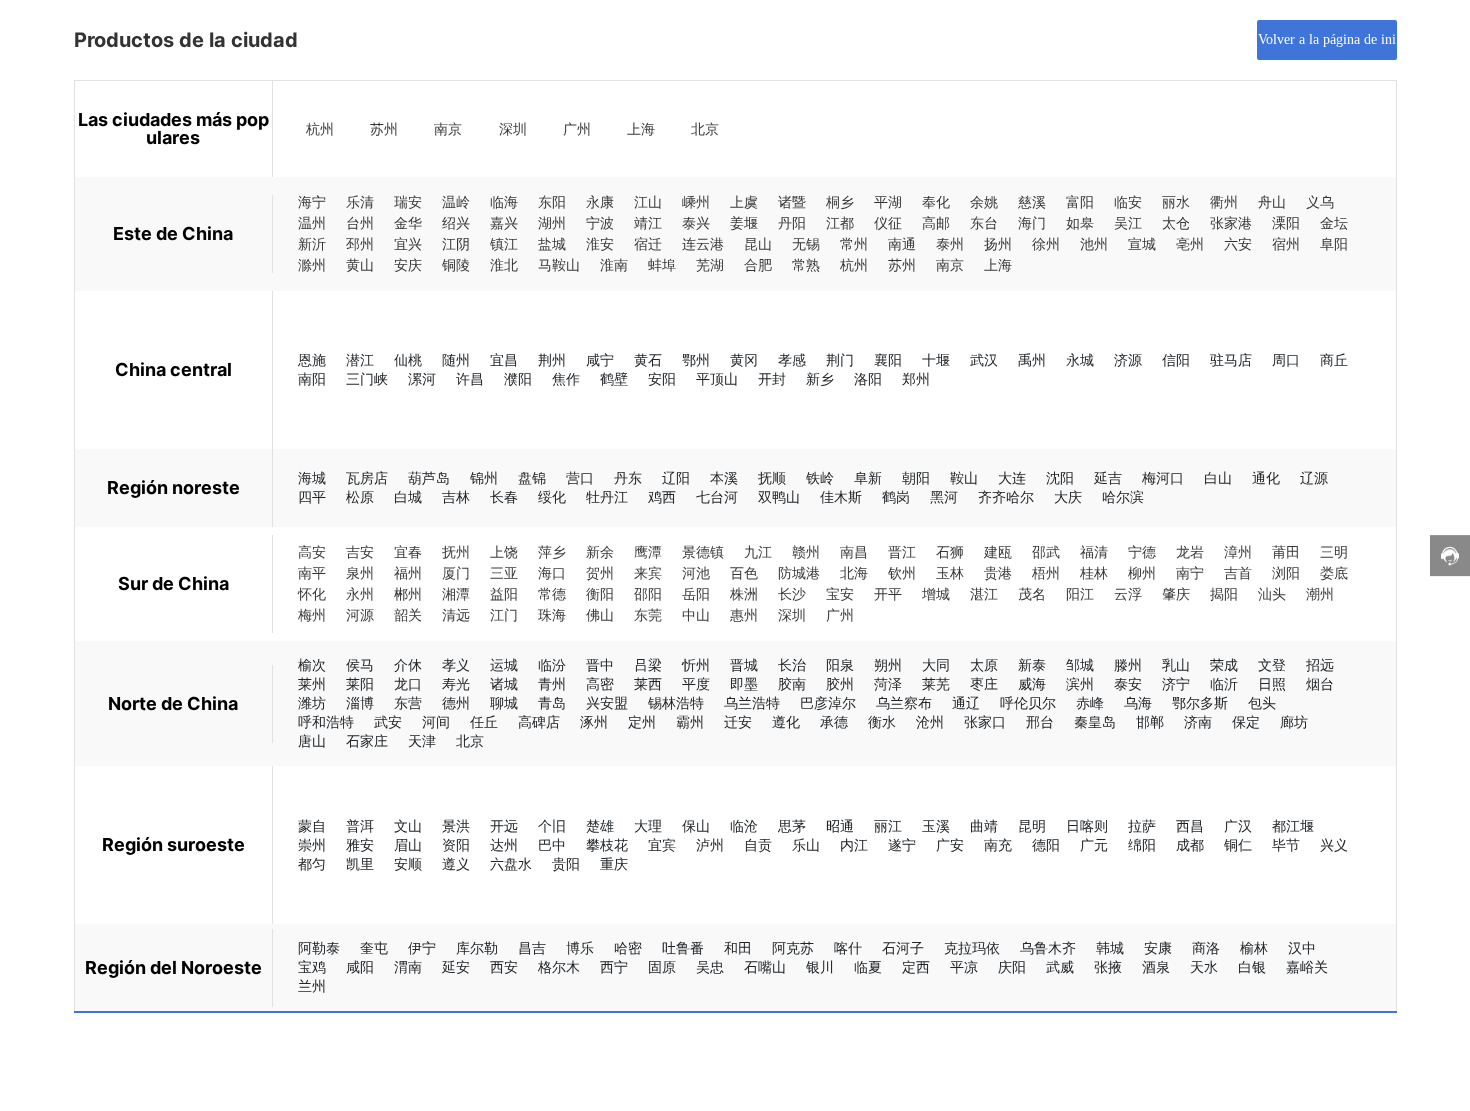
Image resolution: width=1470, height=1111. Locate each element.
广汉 (1238, 825)
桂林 (1094, 573)
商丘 (1334, 359)
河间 (436, 721)
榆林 (1254, 947)
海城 (312, 477)
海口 (552, 573)
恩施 (312, 359)
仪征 (888, 223)
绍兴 (456, 223)
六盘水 (511, 863)
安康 (1158, 947)
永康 (600, 202)
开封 (772, 378)
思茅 (792, 825)
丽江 (888, 825)
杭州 (320, 129)
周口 (1286, 359)
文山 (408, 825)
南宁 (1190, 573)
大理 (648, 825)
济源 (1128, 359)
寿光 (456, 683)
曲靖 (984, 825)
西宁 (614, 966)
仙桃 (408, 359)
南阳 (312, 378)
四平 (312, 496)
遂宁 (902, 844)
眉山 (408, 844)
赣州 (806, 552)
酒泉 (1156, 966)
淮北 (504, 265)
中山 (696, 615)
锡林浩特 (676, 702)
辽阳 (676, 477)
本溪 (724, 477)
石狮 (950, 552)
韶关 (408, 615)
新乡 (820, 378)
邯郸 (1150, 721)
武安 (388, 721)
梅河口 (1163, 477)
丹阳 (792, 223)
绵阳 (1142, 844)
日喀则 (1087, 825)
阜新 (868, 477)
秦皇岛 (1095, 721)
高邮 (936, 223)
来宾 (648, 573)
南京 (448, 129)
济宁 (1176, 683)
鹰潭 (648, 552)
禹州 (1032, 359)
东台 (984, 223)
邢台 (1040, 721)
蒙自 (312, 825)
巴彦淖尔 (828, 702)
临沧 (744, 825)
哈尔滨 (1123, 496)
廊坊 (1294, 721)
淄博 (360, 702)
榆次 (312, 664)
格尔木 (559, 966)
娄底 (1334, 573)
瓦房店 (367, 477)
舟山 (1272, 202)
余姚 (984, 202)
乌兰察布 (904, 702)
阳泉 (840, 664)
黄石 (648, 359)
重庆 (614, 863)
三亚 (504, 573)
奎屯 (374, 947)
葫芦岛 (429, 477)
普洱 (360, 825)
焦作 (566, 378)
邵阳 (648, 594)
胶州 (840, 683)
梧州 (1046, 573)
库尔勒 (477, 947)
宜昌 (504, 359)
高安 (312, 552)
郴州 (408, 594)
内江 (854, 844)
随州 (456, 359)
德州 (456, 702)
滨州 (1080, 683)
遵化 (786, 721)
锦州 (484, 477)
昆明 (1032, 825)
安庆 (408, 265)
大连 (1012, 477)
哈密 (628, 947)
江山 (648, 202)
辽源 (1314, 477)
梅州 (312, 615)
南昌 (854, 552)
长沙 (792, 594)
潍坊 (312, 702)
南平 (312, 573)
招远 (1320, 664)
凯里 (360, 863)
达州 (504, 844)
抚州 (456, 552)
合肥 (758, 265)
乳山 (1176, 664)
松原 (360, 496)
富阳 (1080, 202)
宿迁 (648, 244)
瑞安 (408, 202)
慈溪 (1032, 202)
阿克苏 (793, 947)
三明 (1334, 552)
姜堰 (744, 223)
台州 (360, 223)
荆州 (552, 359)
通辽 (966, 702)
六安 (1238, 244)
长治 (792, 664)
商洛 (1206, 947)
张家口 (985, 721)
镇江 (504, 244)
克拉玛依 (972, 947)
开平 (888, 594)
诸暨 (792, 202)
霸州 (690, 721)
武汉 (984, 359)
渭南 (408, 966)
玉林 (950, 573)
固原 (662, 966)
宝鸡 (312, 966)
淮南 (614, 265)
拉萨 (1142, 825)
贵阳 (566, 863)
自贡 (758, 844)
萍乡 (552, 552)
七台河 (717, 496)
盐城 (552, 244)
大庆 (1068, 496)
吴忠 (710, 966)
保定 (1246, 721)
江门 (504, 615)
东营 (408, 702)
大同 (936, 664)
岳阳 (696, 594)
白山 (1218, 477)
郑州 (916, 378)
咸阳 (360, 966)
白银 (1252, 966)
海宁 (312, 202)
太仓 (1176, 223)
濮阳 (518, 378)
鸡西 (662, 496)
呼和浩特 (326, 721)
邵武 (1046, 552)
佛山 (600, 615)
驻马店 (1231, 359)
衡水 (882, 721)
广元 (1094, 844)
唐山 (312, 740)
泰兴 (696, 223)
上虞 (744, 202)
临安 (1128, 202)
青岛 (552, 702)
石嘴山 (765, 966)
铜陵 (456, 265)
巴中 (552, 844)
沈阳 (1060, 477)
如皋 (1080, 223)
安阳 (662, 378)
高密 (600, 683)
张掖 (1108, 966)
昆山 (758, 244)
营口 (580, 477)
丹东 (628, 477)
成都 (1190, 844)
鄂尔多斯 (1200, 702)
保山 (696, 825)
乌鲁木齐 (1048, 947)
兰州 (312, 985)
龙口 (408, 683)
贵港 (998, 573)
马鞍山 (559, 265)
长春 (504, 496)
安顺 (408, 863)
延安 (456, 966)
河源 (360, 615)
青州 (552, 683)
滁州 (312, 265)
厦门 (456, 573)
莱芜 (936, 683)
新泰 (1032, 664)
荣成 (1224, 664)
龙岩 (1190, 552)
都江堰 (1293, 825)
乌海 (1138, 702)
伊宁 (422, 947)
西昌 (1190, 825)
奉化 (936, 202)
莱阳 (360, 683)
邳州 (360, 244)
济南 (1198, 721)
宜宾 (662, 844)
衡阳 (600, 594)
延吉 (1108, 477)
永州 (360, 594)
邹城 (1080, 664)
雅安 (360, 844)
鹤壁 (614, 378)
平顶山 (717, 378)
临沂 (1224, 683)
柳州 (1142, 573)
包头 (1262, 702)
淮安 (600, 244)
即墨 (744, 683)
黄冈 (744, 359)
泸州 (710, 844)
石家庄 (367, 740)
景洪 (456, 825)
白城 (408, 496)
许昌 (470, 378)
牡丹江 (607, 496)
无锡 (806, 244)
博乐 (580, 947)
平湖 (888, 202)
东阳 (552, 202)
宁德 (1142, 552)
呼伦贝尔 (1028, 702)
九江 (758, 552)
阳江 (1080, 594)
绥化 (552, 496)
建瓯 (998, 552)
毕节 (1286, 844)
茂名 (1032, 594)
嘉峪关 (1307, 966)
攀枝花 (607, 844)
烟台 (1320, 683)
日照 (1272, 683)
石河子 (903, 947)
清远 (456, 615)
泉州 (360, 573)
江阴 (456, 244)
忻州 (696, 664)
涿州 (594, 721)
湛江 (984, 594)
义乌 (1320, 202)
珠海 (552, 615)
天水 (1204, 966)
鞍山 (964, 477)
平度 (696, 683)
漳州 (1238, 552)
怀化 (312, 594)
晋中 (600, 664)
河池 (696, 573)
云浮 (1128, 594)
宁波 (600, 223)
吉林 (456, 496)
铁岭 (820, 477)
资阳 (456, 844)
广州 (577, 129)
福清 (1094, 552)
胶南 (792, 683)
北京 (705, 129)
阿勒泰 (319, 947)
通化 (1266, 477)
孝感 (792, 359)
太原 (984, 664)
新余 (600, 552)
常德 (552, 594)
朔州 (888, 664)
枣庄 (984, 683)
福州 (408, 573)
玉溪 (936, 825)
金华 (408, 223)
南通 (902, 244)
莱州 (312, 683)
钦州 (902, 573)
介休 (408, 664)
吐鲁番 (683, 947)
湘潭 (456, 594)
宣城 (1142, 244)
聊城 (504, 702)
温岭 (456, 202)
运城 (504, 664)
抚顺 (772, 477)
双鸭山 (779, 496)
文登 (1272, 664)
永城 (1080, 359)
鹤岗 (896, 496)
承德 (834, 721)
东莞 (648, 615)
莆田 (1286, 552)
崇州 (312, 844)
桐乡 (840, 202)
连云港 (703, 244)
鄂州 (696, 359)
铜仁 (1238, 844)
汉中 (1302, 947)
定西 (916, 966)
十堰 (936, 359)
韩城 (1110, 947)
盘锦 (532, 477)
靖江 (648, 223)
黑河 (944, 496)
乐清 (360, 202)
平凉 (964, 966)
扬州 (998, 244)
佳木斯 (841, 496)
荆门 (840, 359)
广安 (950, 844)
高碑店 (539, 721)
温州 (312, 223)
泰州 (950, 244)
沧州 (930, 721)
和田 (738, 947)
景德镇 (703, 552)
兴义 (1334, 844)
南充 (998, 844)
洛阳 (868, 378)
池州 (1094, 244)
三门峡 (367, 378)
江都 (840, 223)
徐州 (1046, 244)
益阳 (504, 594)
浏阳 (1286, 573)
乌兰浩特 (752, 702)
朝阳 (916, 477)
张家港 (1231, 223)
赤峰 (1090, 702)
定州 (642, 721)
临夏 (868, 966)
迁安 (738, 721)
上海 (641, 129)
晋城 (744, 664)
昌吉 (532, 947)
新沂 (312, 244)
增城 (936, 594)
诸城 (504, 683)
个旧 (552, 825)
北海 (854, 573)
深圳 (513, 129)
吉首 (1238, 573)
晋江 (902, 552)
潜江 (360, 359)
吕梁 (648, 664)
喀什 (848, 947)
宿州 (1286, 244)
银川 (820, 966)
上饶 (504, 552)
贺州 (600, 573)
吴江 (1128, 223)
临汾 (552, 664)
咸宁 (600, 359)
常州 (854, 244)
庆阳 (1012, 966)
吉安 (360, 552)
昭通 (840, 825)
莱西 (648, 683)
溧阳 (1286, 223)
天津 (422, 740)
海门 (1032, 223)
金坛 (1334, 223)
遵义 (456, 863)
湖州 (552, 223)
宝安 (840, 594)
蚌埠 (662, 265)
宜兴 (408, 244)
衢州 (1224, 202)
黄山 (360, 265)
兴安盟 (607, 702)
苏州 (384, 129)
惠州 (744, 615)
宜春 (408, 552)
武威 (1060, 966)
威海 (1032, 683)
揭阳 (1224, 594)
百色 (744, 573)
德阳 (1046, 844)
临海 (504, 202)
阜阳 (1334, 244)
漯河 (422, 378)
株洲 (744, 594)
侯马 (360, 664)
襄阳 (888, 359)
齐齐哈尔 (1006, 496)
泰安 (1128, 683)
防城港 (799, 573)
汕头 (1272, 594)
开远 (504, 825)
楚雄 (600, 825)
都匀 (312, 863)
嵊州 (696, 202)
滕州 (1128, 664)
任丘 (484, 721)
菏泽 (888, 683)
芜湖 (710, 265)
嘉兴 (504, 223)
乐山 (806, 844)
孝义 (456, 664)
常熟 (806, 265)
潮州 (1320, 594)
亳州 (1190, 244)
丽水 (1176, 202)
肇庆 (1176, 594)
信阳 (1176, 359)
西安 (504, 966)
